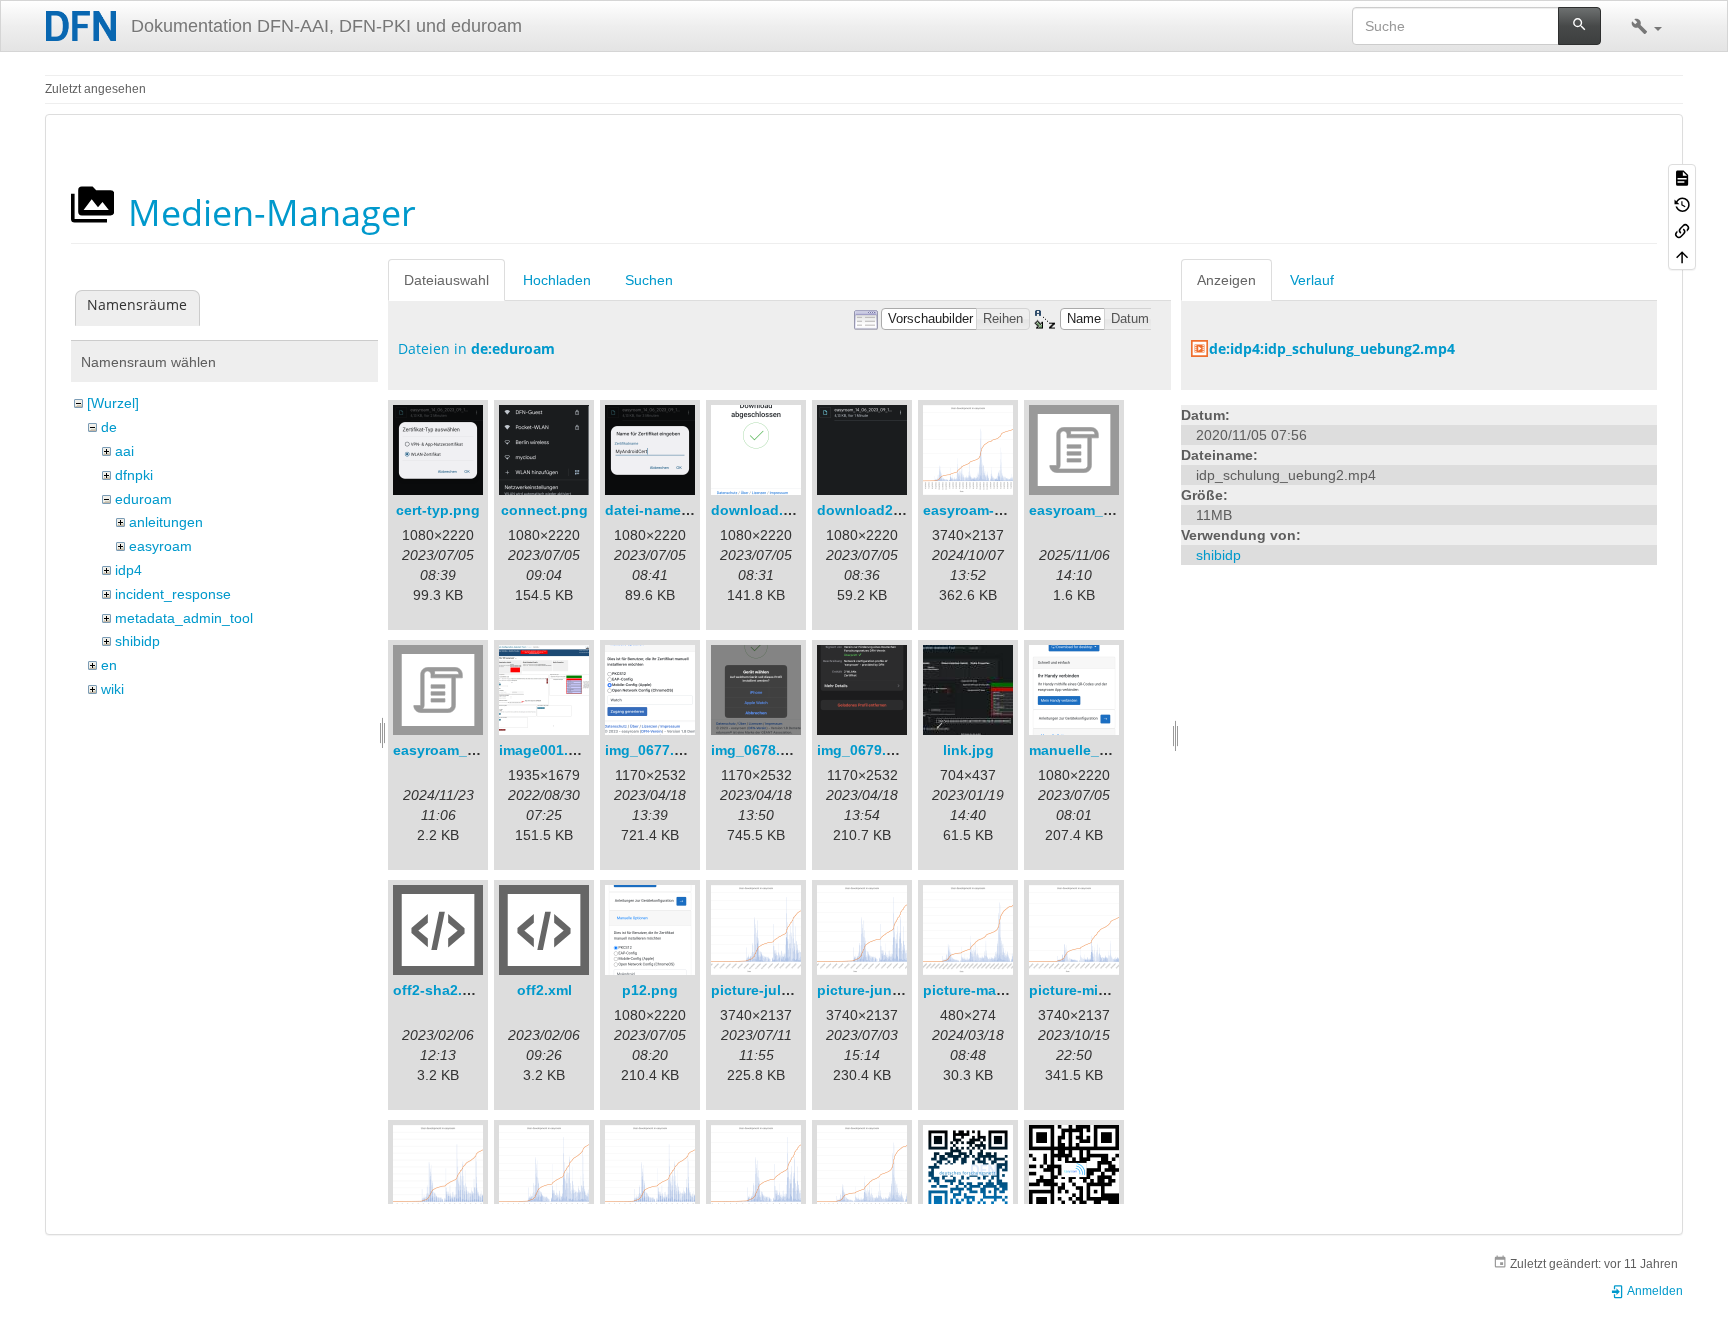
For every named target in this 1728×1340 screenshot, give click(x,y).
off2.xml (544, 990)
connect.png (544, 510)
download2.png (870, 510)
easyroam (160, 546)
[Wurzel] (113, 403)
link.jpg (968, 750)
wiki (112, 689)
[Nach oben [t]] (1682, 256)
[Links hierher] (1682, 230)
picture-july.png (765, 990)
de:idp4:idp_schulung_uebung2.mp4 (1332, 348)
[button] (1646, 26)
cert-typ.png (438, 510)
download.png (760, 510)
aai (124, 451)
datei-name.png (658, 510)
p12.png (650, 990)
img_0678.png (759, 750)
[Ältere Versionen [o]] (1682, 203)
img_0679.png (865, 750)
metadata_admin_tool (184, 618)
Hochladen (557, 280)
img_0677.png (653, 750)
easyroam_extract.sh (1100, 510)
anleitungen (166, 522)
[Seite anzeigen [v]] (1682, 177)
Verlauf (1312, 280)
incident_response (173, 594)
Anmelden (1654, 1291)
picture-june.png (874, 990)
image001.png (547, 750)
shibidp (137, 641)
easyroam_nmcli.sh (459, 750)
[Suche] (1579, 26)
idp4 (128, 570)
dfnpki (134, 475)
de (109, 427)
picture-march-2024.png (1004, 990)
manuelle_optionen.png (1110, 750)
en (109, 665)
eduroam (143, 499)
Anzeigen (1226, 280)
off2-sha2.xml (439, 990)
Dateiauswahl (446, 280)
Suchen (649, 280)
